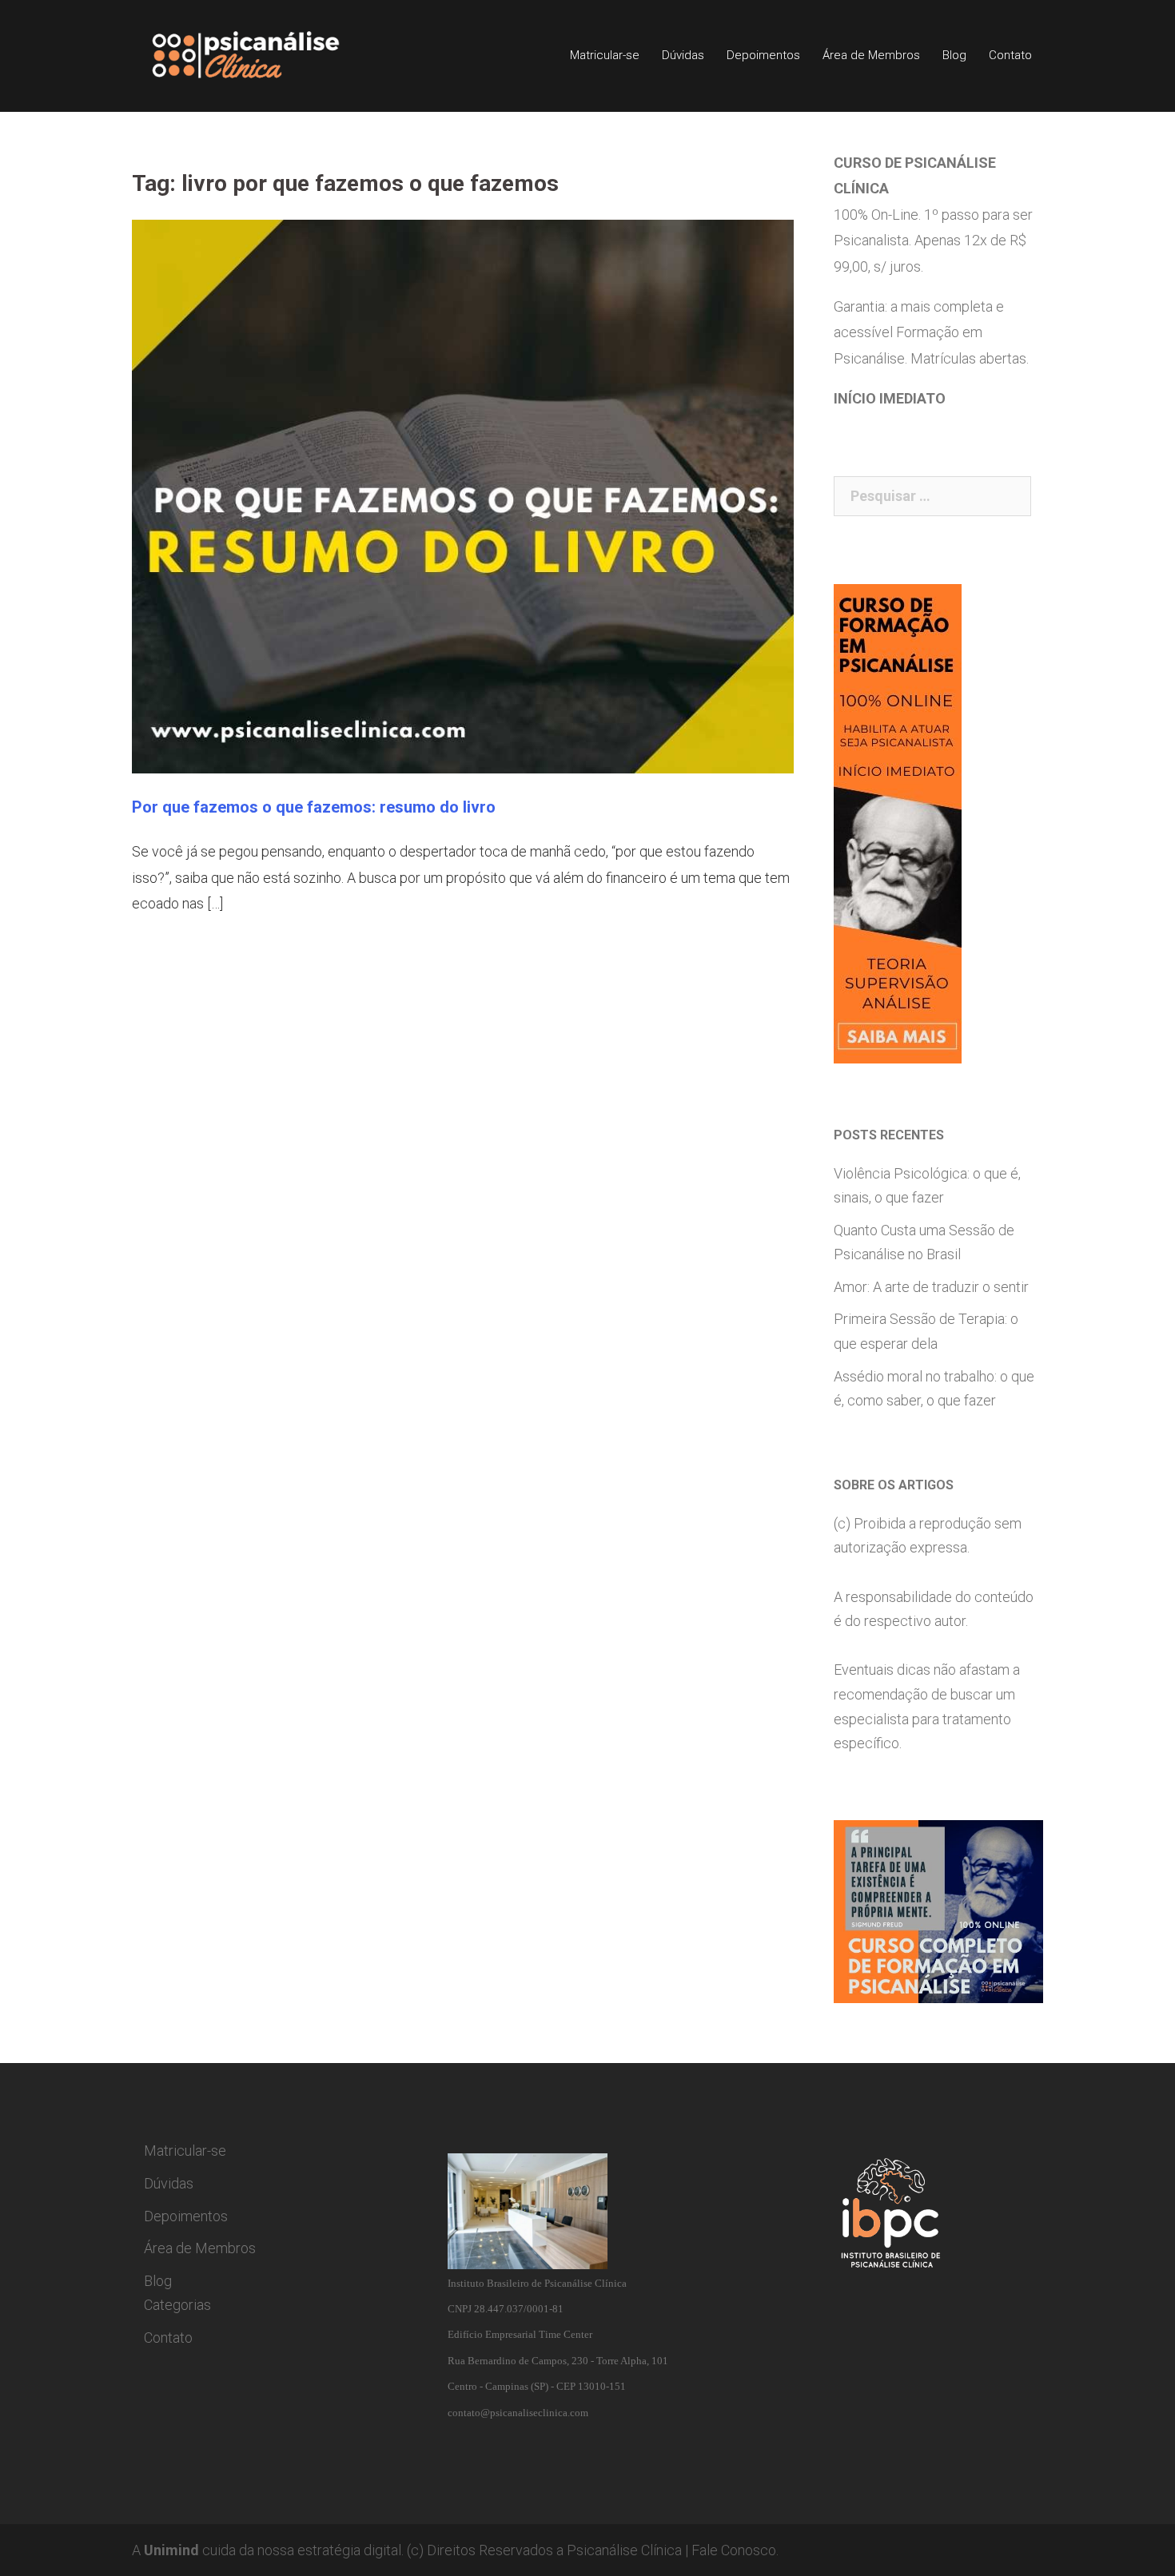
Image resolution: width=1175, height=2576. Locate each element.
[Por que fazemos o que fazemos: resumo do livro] (463, 495)
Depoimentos (763, 55)
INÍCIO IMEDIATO (890, 398)
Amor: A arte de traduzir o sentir (931, 1287)
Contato (1010, 55)
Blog (954, 55)
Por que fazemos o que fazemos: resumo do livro (314, 807)
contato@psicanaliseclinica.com (518, 2413)
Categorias (177, 2305)
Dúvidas (683, 55)
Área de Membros (871, 55)
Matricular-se (605, 55)
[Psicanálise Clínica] (268, 55)
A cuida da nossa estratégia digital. (268, 2550)
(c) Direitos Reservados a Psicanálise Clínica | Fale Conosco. (593, 2550)
